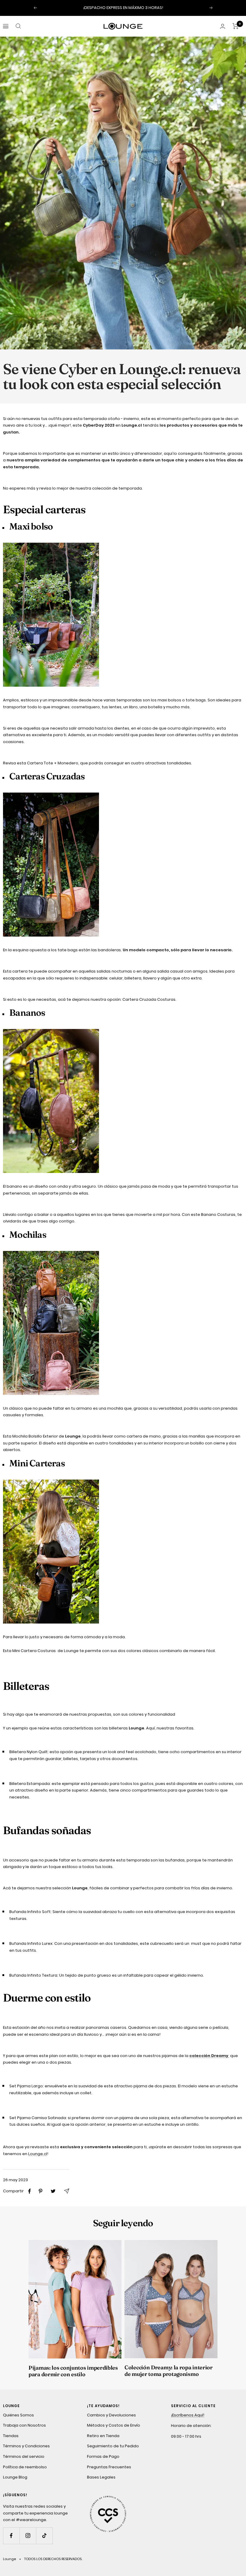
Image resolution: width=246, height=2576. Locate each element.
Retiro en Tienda (103, 2436)
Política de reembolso (25, 2467)
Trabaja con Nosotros (24, 2425)
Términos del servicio (24, 2456)
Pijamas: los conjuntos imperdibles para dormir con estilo (73, 2371)
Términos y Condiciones (26, 2446)
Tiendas (11, 2436)
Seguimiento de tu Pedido (113, 2446)
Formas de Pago (103, 2456)
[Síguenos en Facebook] (11, 2536)
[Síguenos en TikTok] (44, 2536)
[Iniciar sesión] (223, 26)
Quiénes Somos (18, 2415)
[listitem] (30, 2191)
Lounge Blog (15, 2477)
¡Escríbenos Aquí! (188, 2415)
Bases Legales (101, 2477)
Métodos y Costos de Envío (114, 2425)
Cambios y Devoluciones (111, 2415)
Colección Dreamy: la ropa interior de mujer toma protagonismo (169, 2371)
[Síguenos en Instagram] (28, 2536)
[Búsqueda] (18, 26)
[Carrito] (236, 26)
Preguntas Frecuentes (109, 2467)
